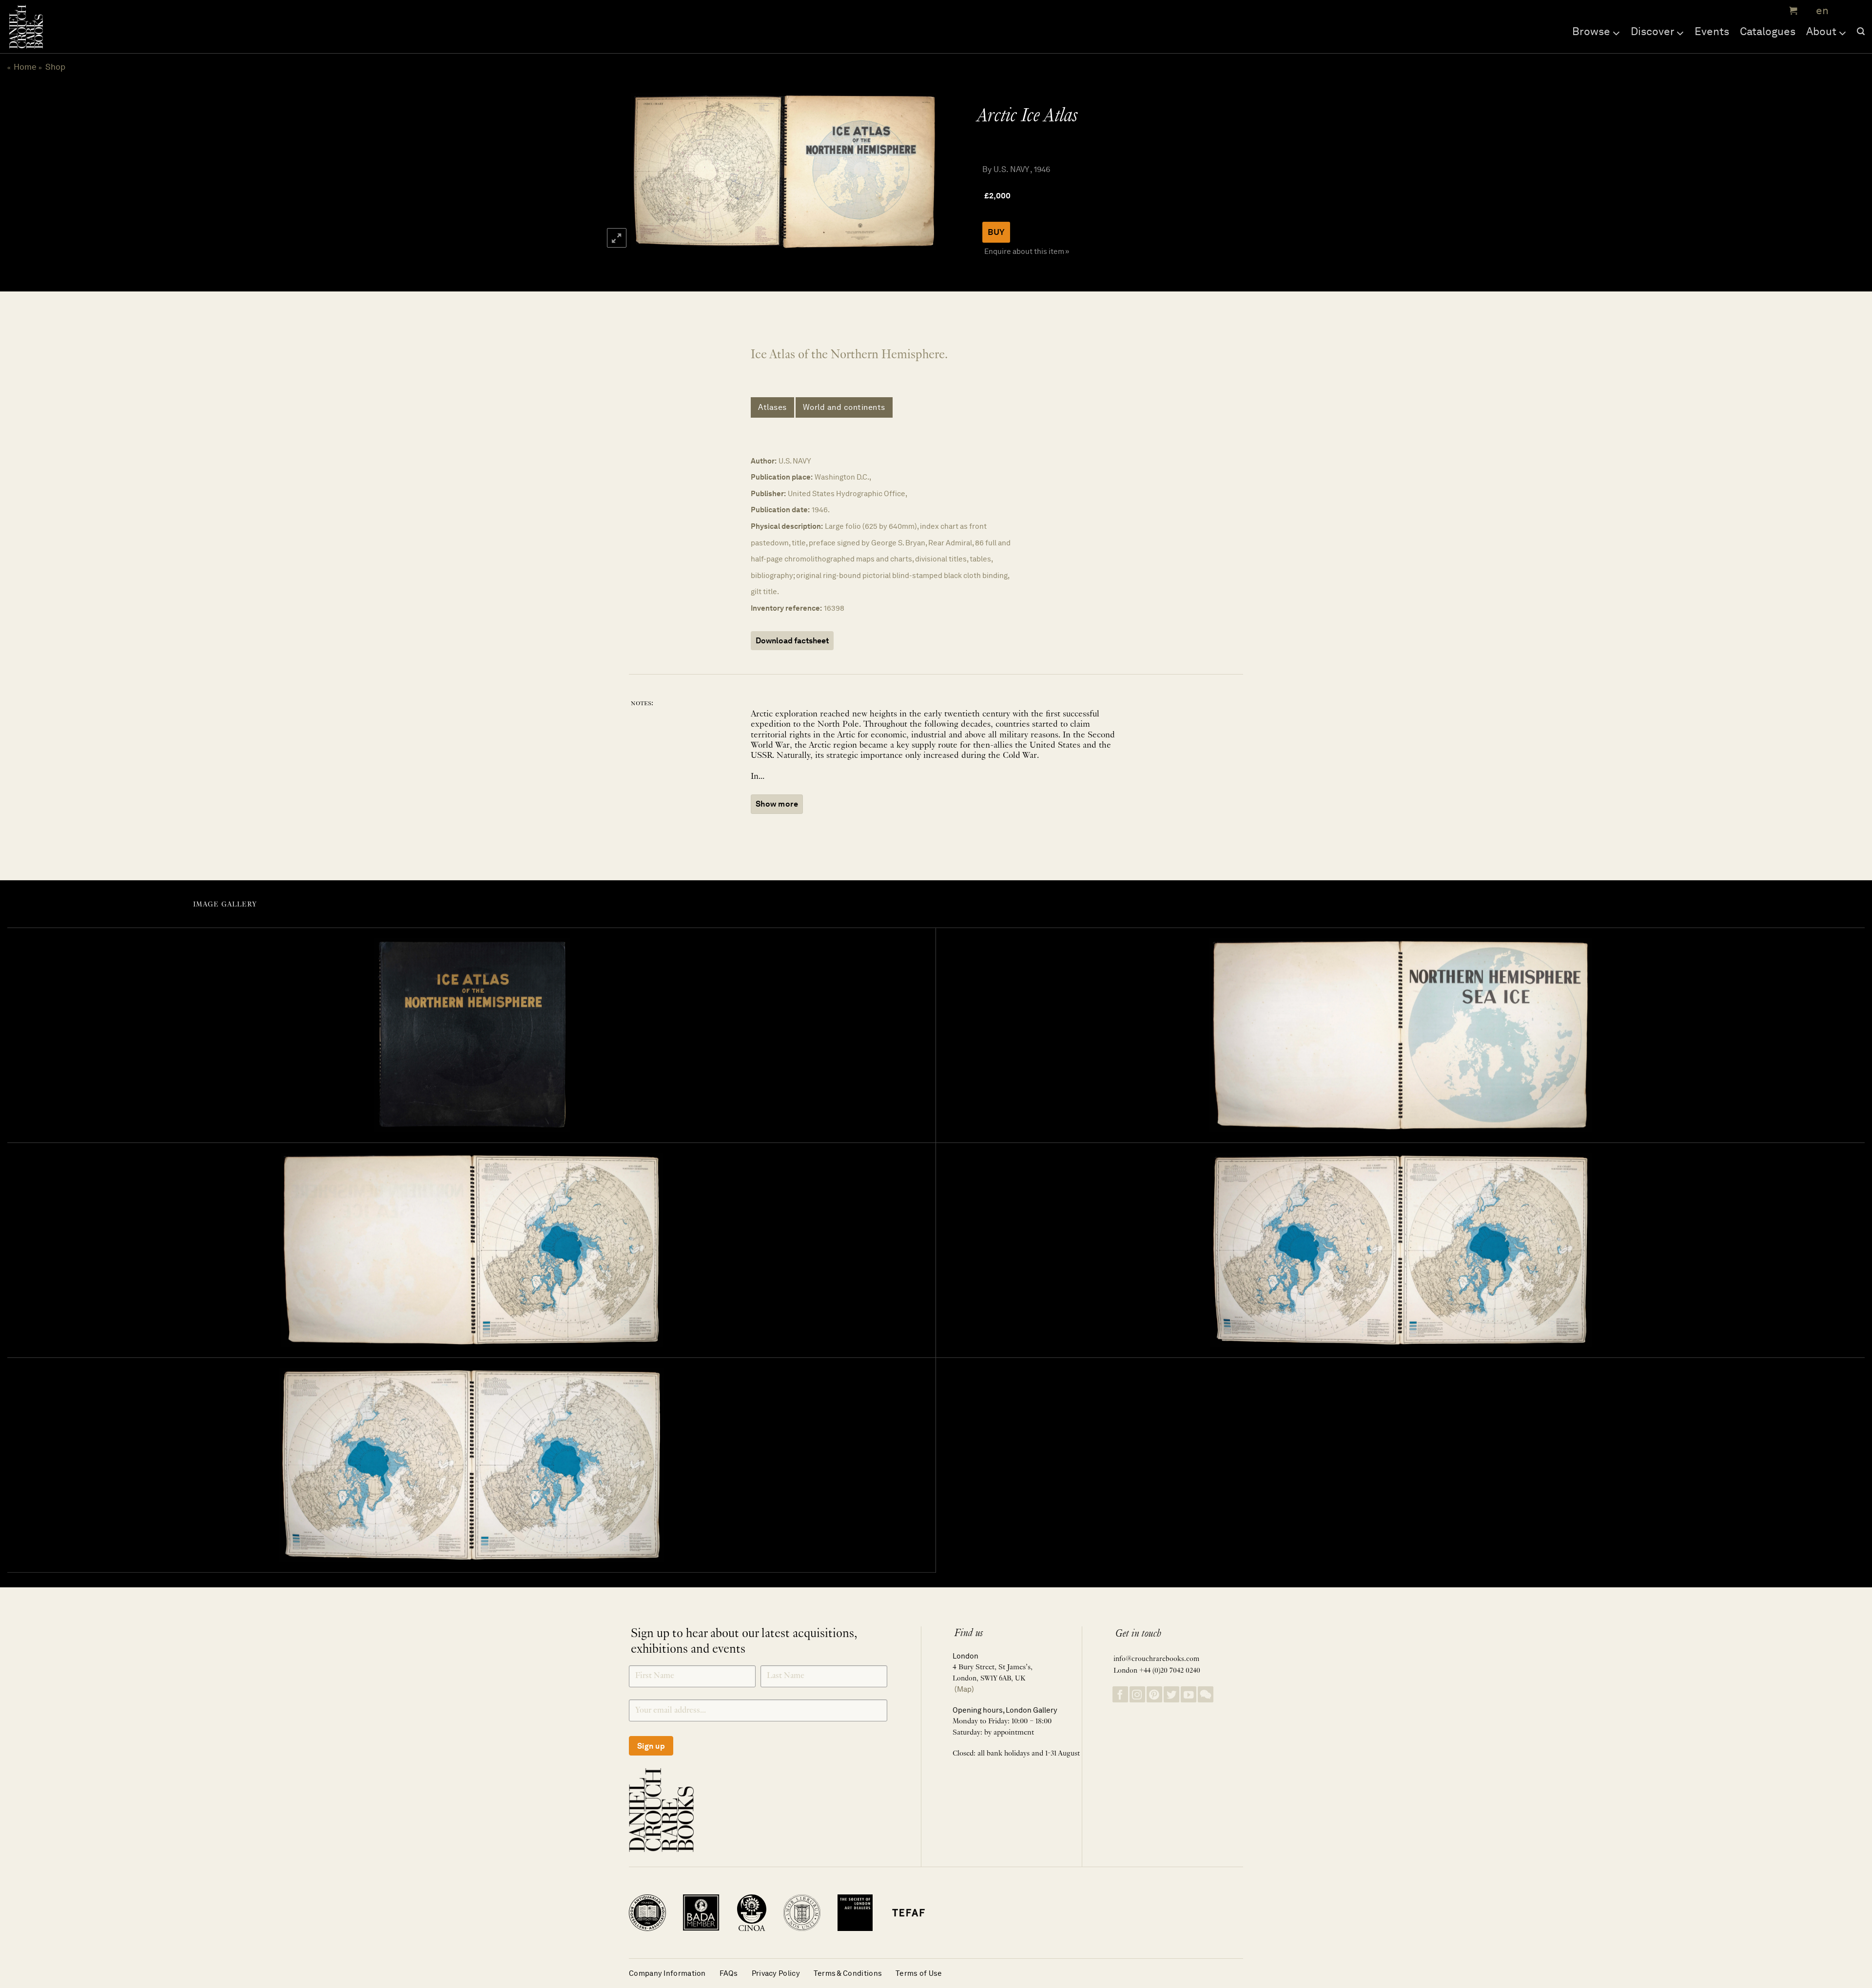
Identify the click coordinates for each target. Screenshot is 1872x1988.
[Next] (917, 172)
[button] (1792, 11)
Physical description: (787, 526)
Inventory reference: (786, 608)
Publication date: (780, 510)
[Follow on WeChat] (1206, 1694)
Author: (764, 461)
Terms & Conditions (848, 1973)
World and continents (844, 407)
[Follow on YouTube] (1189, 1694)
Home (25, 67)
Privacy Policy (776, 1973)
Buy (996, 232)
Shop (55, 67)
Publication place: (782, 477)
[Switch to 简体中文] (1843, 11)
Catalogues (1768, 31)
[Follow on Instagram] (1137, 1694)
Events (1712, 31)
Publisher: (768, 493)
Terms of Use (919, 1973)
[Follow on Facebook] (1120, 1694)
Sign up (651, 1746)
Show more (777, 804)
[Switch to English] (1819, 11)
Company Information (667, 1973)
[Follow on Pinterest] (1154, 1694)
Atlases (772, 407)
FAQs (729, 1973)
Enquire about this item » (1027, 251)
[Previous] (647, 172)
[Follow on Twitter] (1171, 1694)
